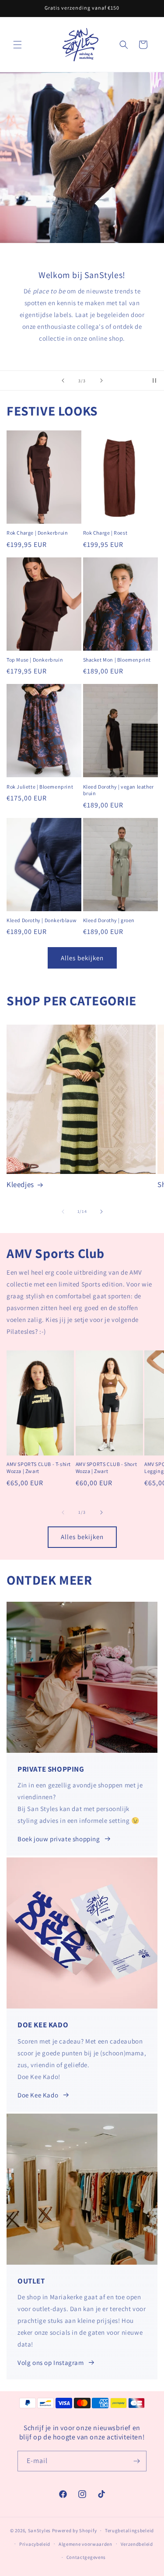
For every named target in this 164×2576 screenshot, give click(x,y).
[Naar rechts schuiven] (101, 1212)
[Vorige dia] (63, 381)
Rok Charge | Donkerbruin (37, 533)
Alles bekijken (82, 958)
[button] (17, 45)
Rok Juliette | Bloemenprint (40, 787)
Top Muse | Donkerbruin (35, 660)
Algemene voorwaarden (85, 2544)
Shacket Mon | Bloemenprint (117, 660)
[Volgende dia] (101, 381)
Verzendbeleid (137, 2544)
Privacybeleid (35, 2544)
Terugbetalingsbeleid (129, 2530)
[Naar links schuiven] (63, 1212)
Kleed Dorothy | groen (109, 920)
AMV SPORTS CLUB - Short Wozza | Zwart (106, 1468)
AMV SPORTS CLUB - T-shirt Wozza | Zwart (39, 1468)
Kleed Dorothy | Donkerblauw (42, 920)
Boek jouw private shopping (59, 1839)
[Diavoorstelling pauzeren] (154, 381)
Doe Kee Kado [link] (38, 2095)
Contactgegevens (86, 2557)
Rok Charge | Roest (105, 533)
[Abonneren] (136, 2461)
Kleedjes (20, 1184)
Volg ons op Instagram (51, 2363)
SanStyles (39, 2530)
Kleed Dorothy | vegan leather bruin (119, 790)
